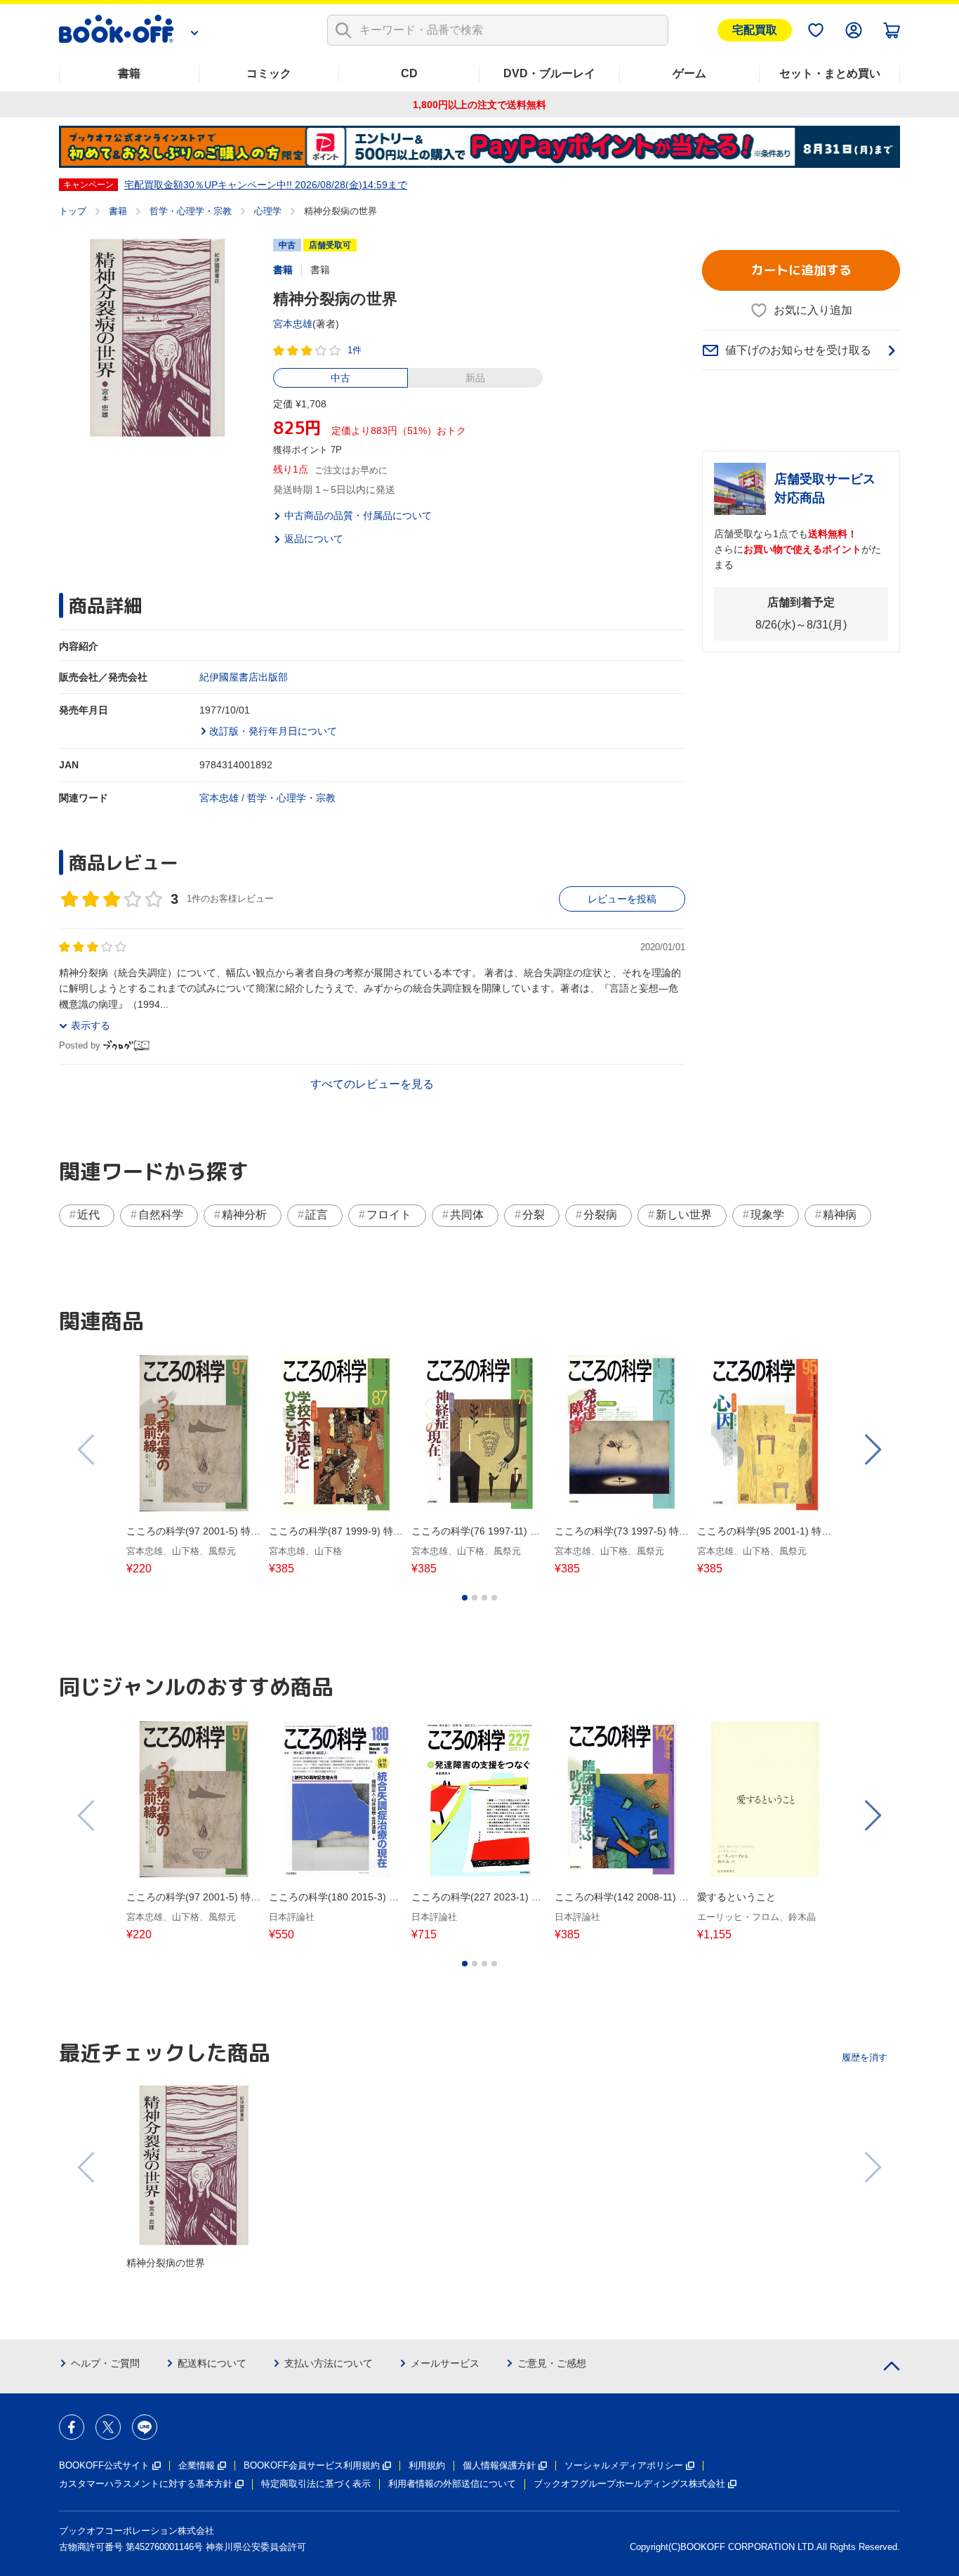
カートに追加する (801, 270)
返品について (314, 539)
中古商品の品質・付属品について (358, 515)
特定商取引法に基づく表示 (316, 2484)
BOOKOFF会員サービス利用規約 (312, 2465)
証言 (317, 1215)
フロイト (389, 1215)
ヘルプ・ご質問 (105, 2363)
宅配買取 (755, 30)
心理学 (268, 211)
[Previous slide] (87, 1450)
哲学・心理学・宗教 (191, 211)
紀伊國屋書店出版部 (244, 677)
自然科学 (161, 1215)
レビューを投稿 (622, 899)
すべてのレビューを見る (372, 1084)
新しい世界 (684, 1215)
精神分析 (244, 1215)
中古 (340, 378)
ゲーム (689, 73)
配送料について (212, 2363)
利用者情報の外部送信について (452, 2484)
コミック (269, 73)
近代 (88, 1215)
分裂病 (600, 1215)
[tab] (465, 1598)
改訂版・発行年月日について (273, 731)
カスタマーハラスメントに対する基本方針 (146, 2484)
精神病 (840, 1215)
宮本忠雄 (293, 324)
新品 (475, 378)
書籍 (129, 73)
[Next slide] (872, 1450)
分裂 (534, 1215)
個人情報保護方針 (499, 2465)
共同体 (467, 1215)
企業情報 (197, 2465)
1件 (355, 350)
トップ (73, 211)
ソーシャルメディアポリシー (624, 2465)
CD (409, 73)
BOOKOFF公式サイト (104, 2465)
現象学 (767, 1215)
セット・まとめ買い (830, 73)
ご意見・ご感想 (552, 2363)
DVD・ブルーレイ (549, 73)
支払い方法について (329, 2363)
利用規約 (427, 2465)
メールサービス (445, 2363)
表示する (91, 1025)
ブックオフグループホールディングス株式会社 (629, 2484)
